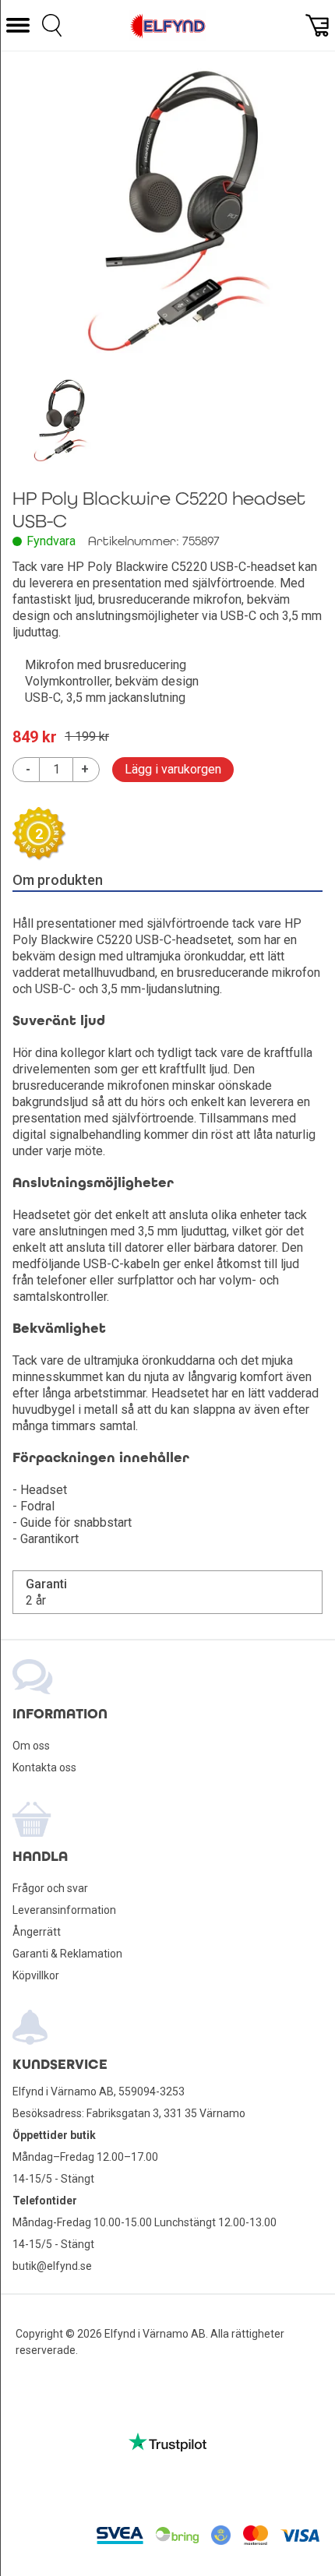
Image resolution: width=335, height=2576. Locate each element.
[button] (18, 25)
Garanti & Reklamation (67, 1954)
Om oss (31, 1746)
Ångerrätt (37, 1932)
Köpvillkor (36, 1975)
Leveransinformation (64, 1910)
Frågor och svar (50, 1888)
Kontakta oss (44, 1767)
